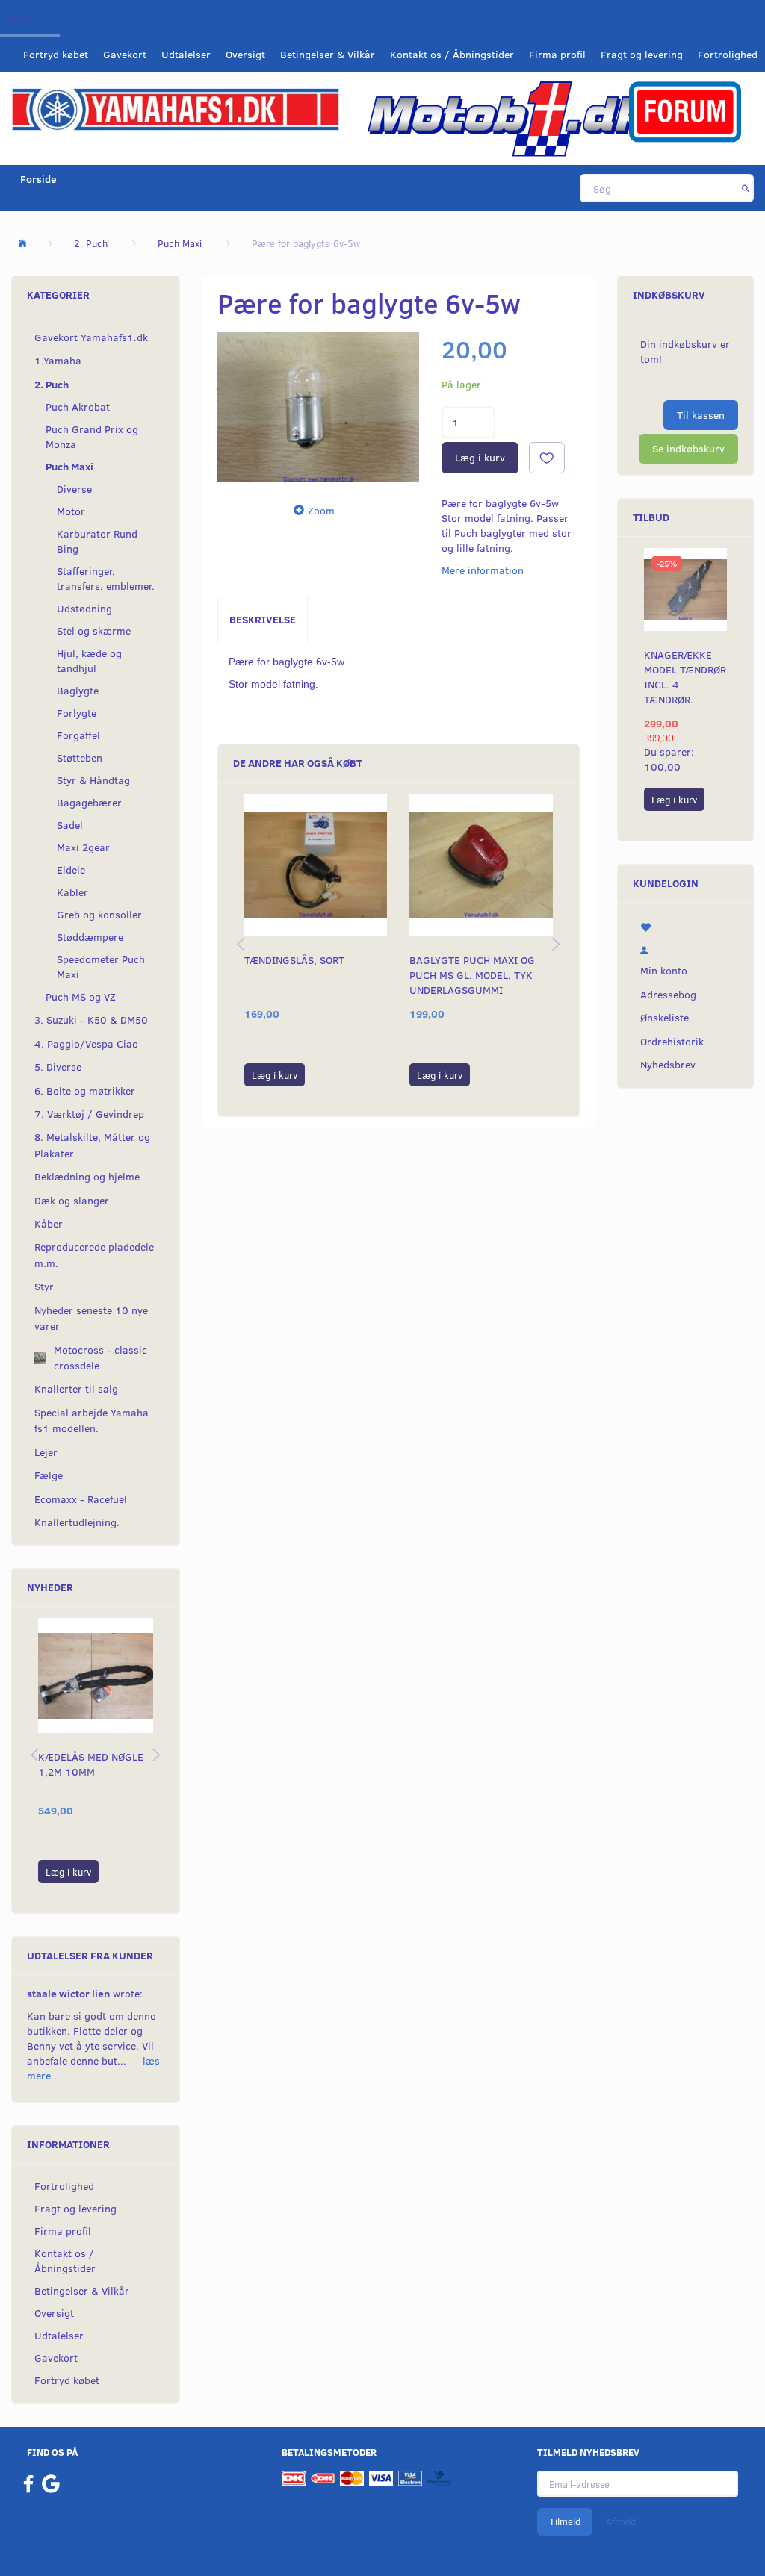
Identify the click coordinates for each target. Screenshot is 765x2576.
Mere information (483, 570)
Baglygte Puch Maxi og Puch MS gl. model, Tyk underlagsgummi (472, 975)
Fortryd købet (56, 54)
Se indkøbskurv (688, 448)
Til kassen (701, 415)
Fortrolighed (728, 54)
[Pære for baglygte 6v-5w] (318, 407)
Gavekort (125, 54)
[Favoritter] (685, 925)
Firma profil (557, 54)
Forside (38, 179)
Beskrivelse (263, 619)
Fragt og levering (642, 54)
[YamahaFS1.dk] (175, 108)
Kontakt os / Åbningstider (452, 54)
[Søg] (746, 188)
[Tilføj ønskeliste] (547, 458)
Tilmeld (565, 2521)
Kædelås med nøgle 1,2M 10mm (91, 1764)
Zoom (321, 510)
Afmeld (621, 2521)
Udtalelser (186, 54)
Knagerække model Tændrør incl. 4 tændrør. (685, 677)
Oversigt (245, 54)
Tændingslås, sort (294, 960)
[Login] (685, 948)
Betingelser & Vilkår (328, 54)
